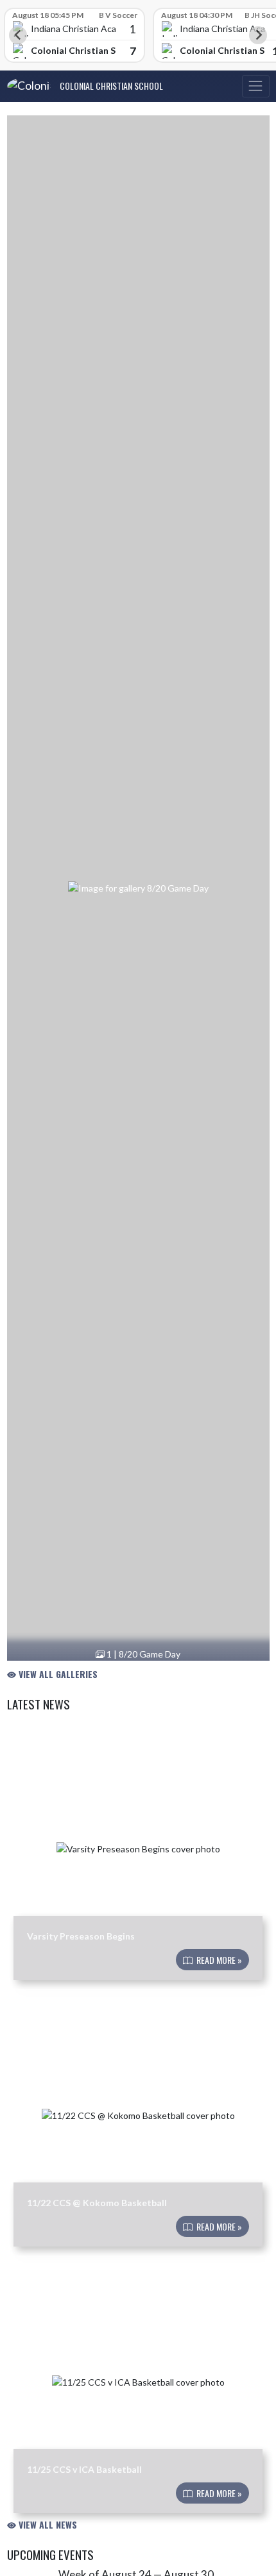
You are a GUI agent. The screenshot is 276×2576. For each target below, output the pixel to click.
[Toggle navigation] (255, 86)
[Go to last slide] (18, 35)
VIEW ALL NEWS (47, 2524)
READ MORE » (218, 1960)
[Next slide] (258, 35)
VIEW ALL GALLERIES (57, 1674)
